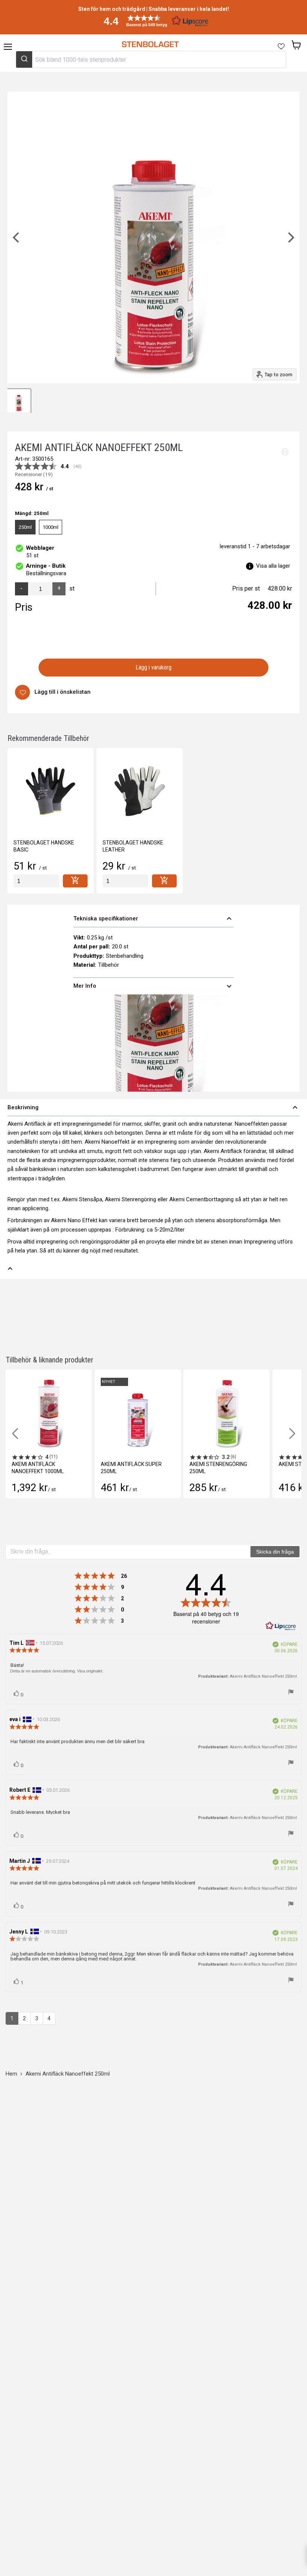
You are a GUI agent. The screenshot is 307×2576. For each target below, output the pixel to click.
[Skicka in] (24, 59)
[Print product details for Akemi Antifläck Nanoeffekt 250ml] (285, 452)
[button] (153, 21)
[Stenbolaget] (150, 45)
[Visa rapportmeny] (291, 1692)
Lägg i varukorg (154, 667)
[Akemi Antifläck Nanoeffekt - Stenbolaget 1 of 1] (19, 401)
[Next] (290, 237)
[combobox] (151, 59)
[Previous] (17, 237)
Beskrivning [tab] (153, 1107)
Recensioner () (34, 475)
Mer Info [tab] (153, 986)
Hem (11, 2074)
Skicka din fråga (275, 1552)
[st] (36, 881)
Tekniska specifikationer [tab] (153, 919)
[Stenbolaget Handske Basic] (51, 791)
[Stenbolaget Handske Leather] (140, 791)
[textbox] (128, 1552)
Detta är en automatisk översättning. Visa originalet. (57, 1671)
